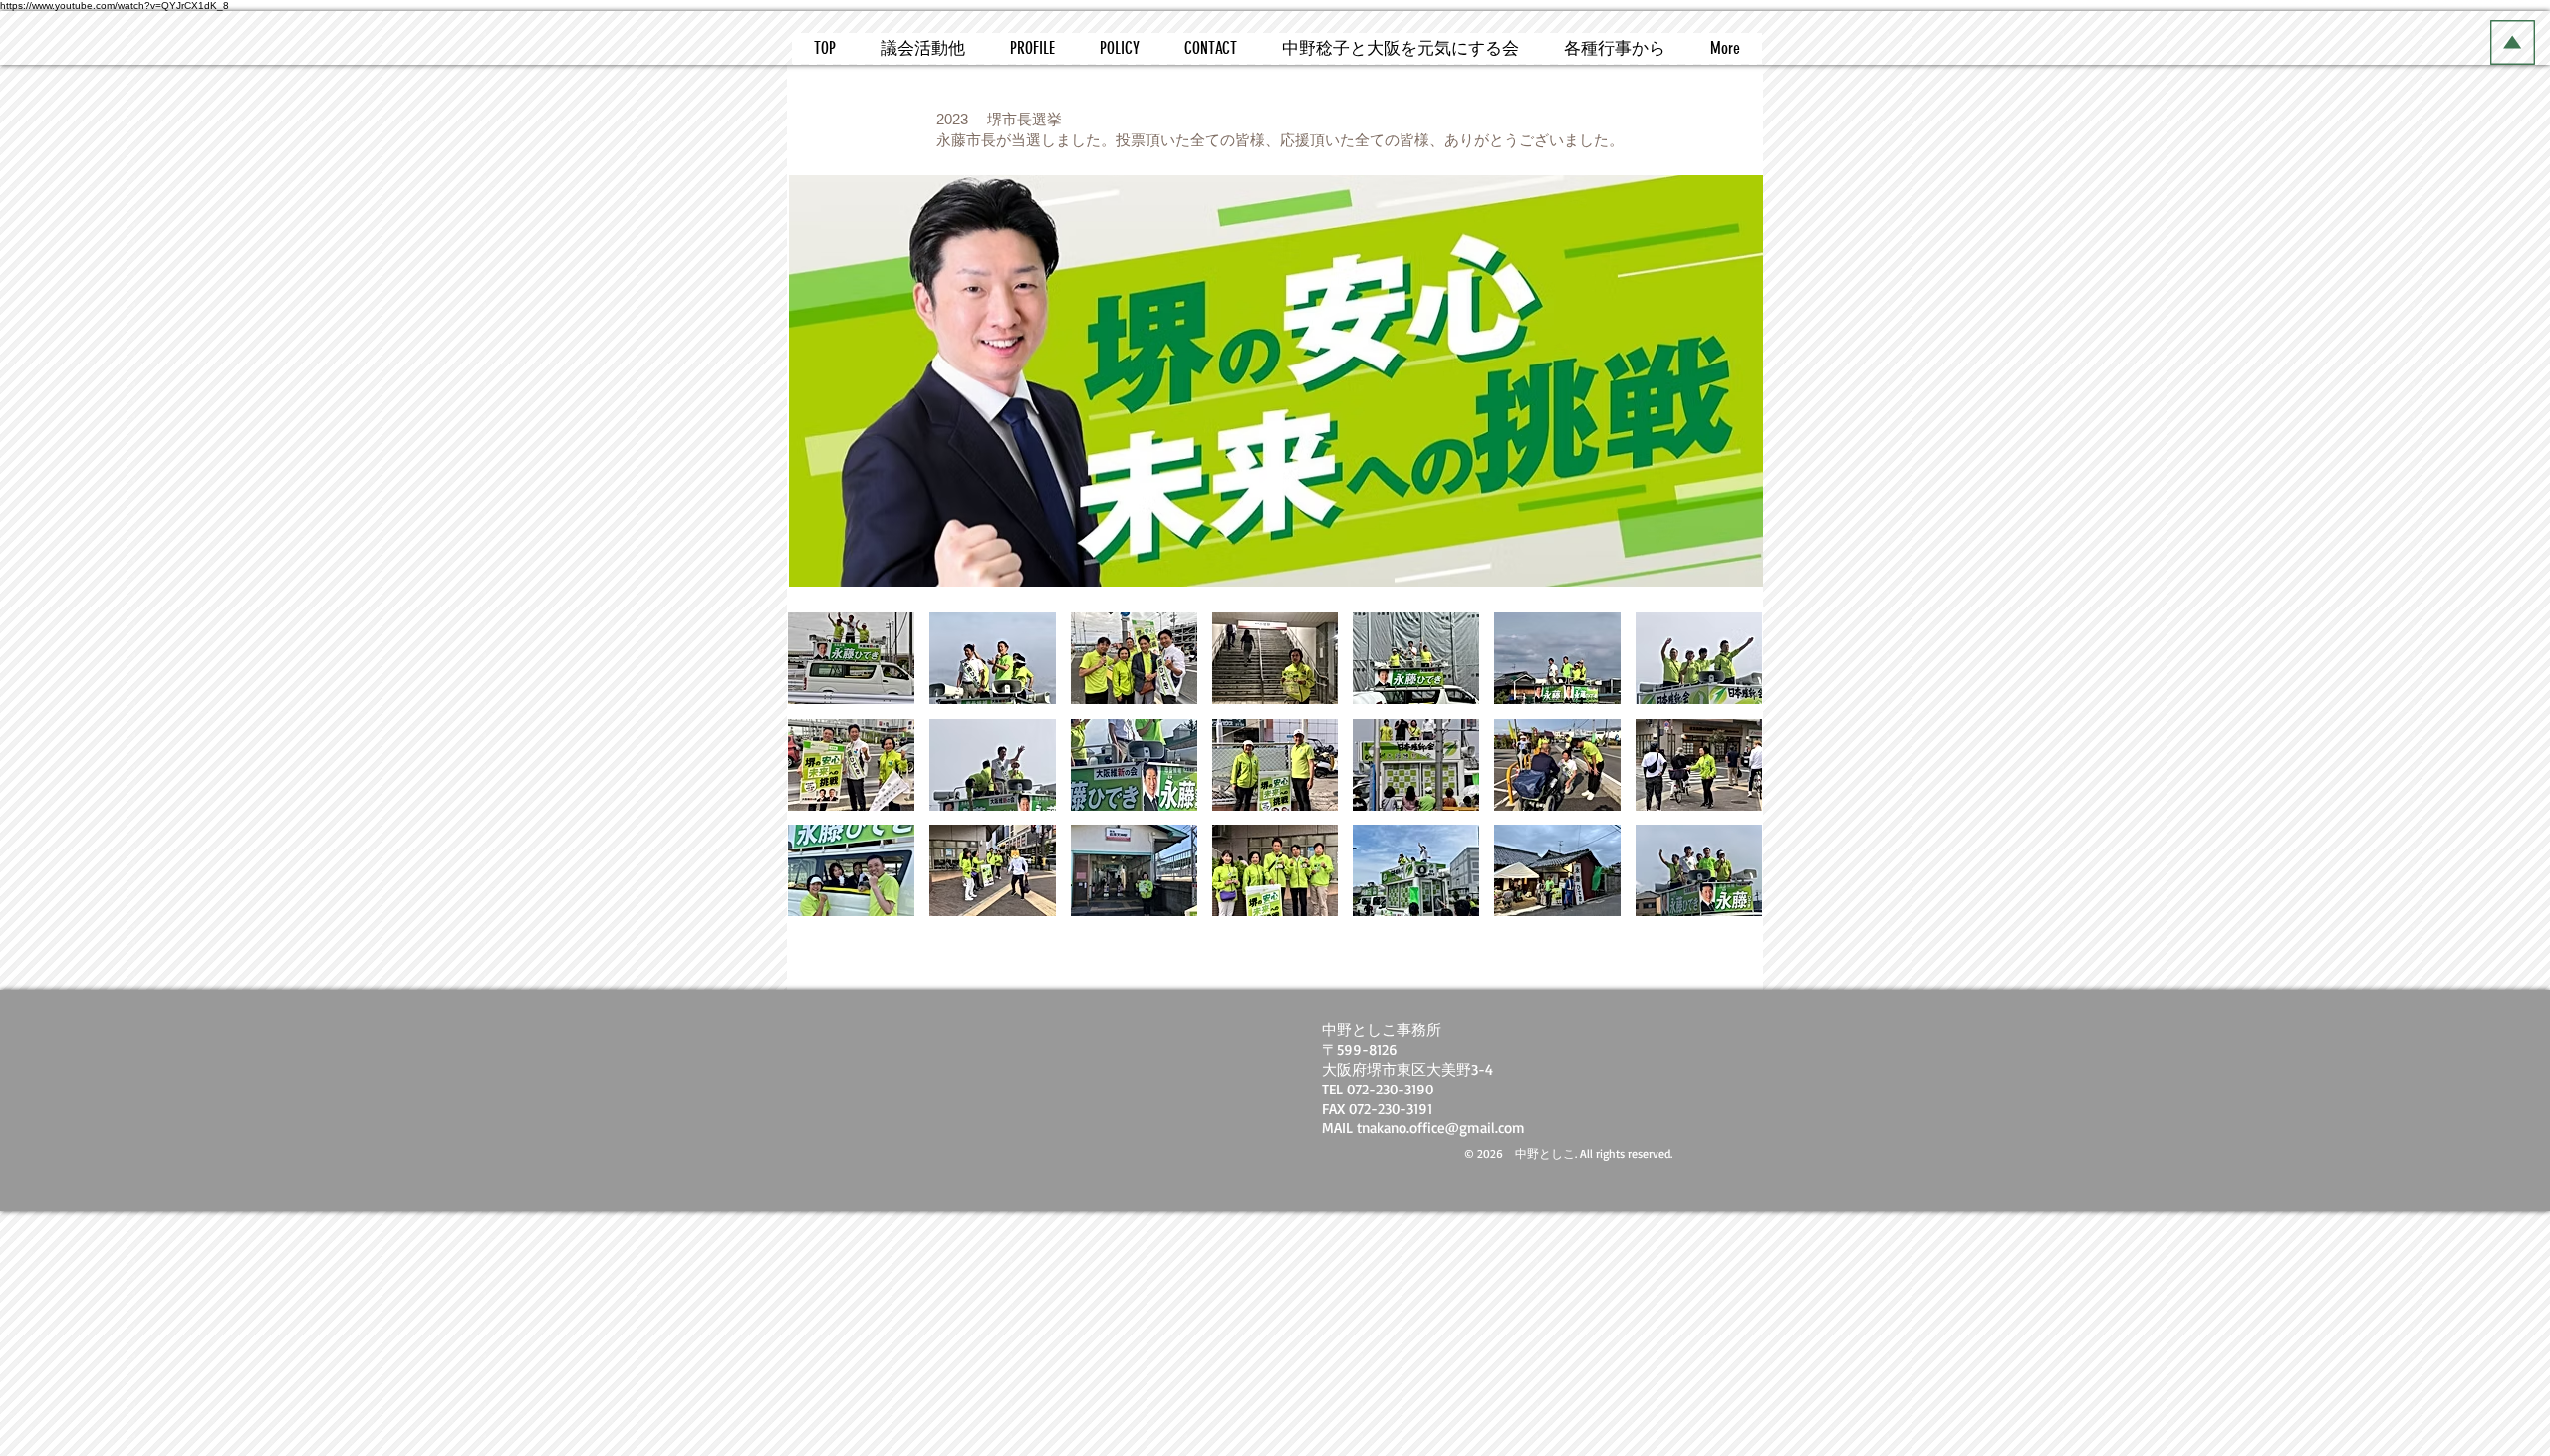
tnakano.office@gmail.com (1441, 1128)
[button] (851, 658)
